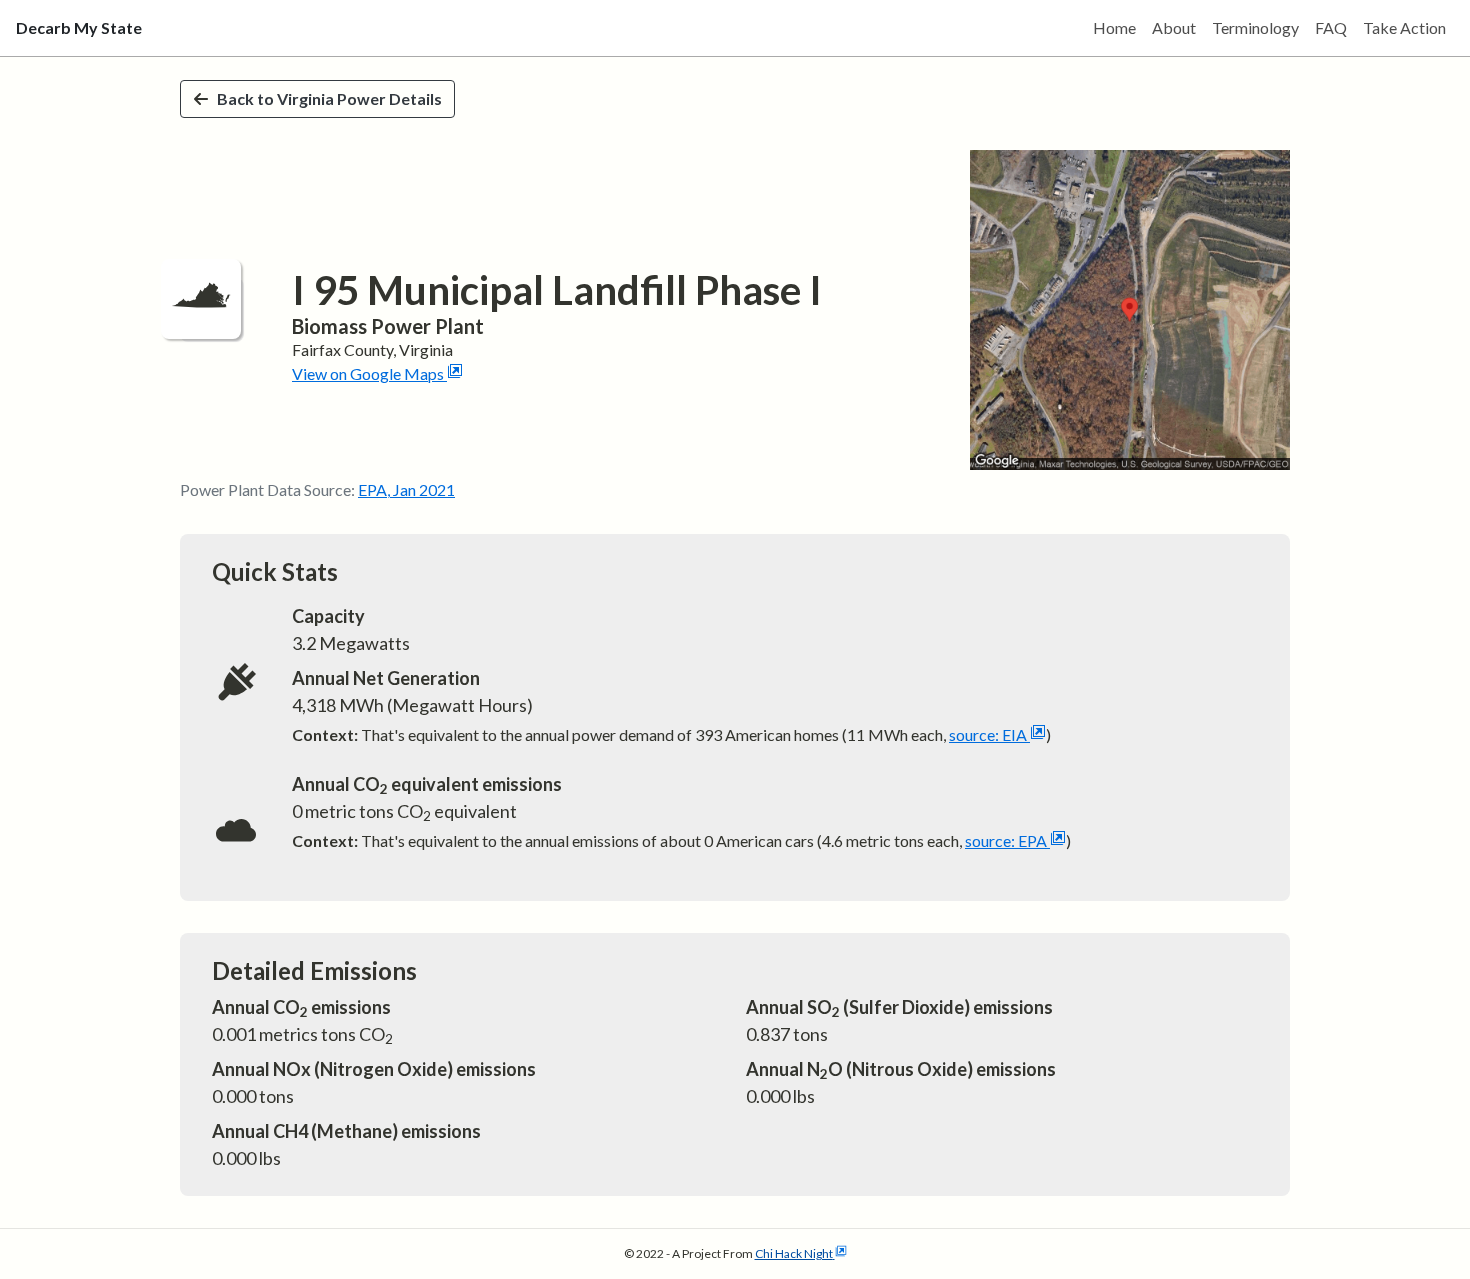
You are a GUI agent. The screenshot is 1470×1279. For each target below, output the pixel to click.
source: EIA (988, 734)
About (1174, 27)
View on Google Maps (368, 373)
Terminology (1255, 27)
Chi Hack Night (794, 1253)
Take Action (1404, 27)
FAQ (1331, 27)
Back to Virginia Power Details (329, 98)
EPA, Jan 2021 (406, 489)
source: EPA (1006, 840)
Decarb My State (79, 27)
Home (1114, 27)
